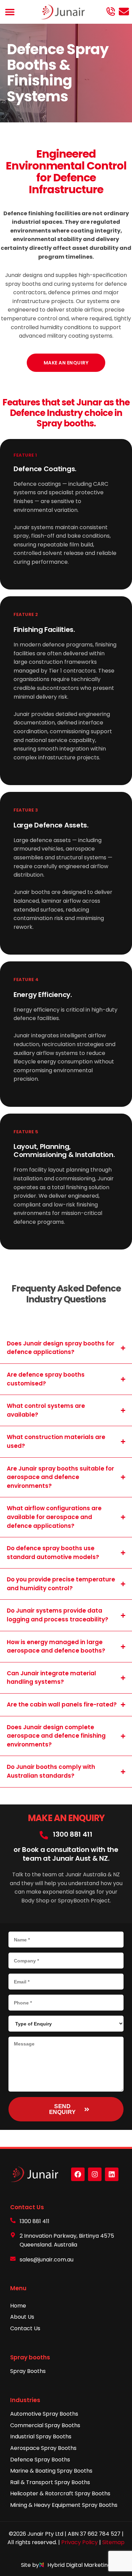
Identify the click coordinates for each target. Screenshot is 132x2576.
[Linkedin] (112, 2174)
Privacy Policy (80, 2542)
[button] (10, 12)
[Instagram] (95, 2174)
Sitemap (113, 2542)
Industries (25, 2400)
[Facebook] (78, 2174)
